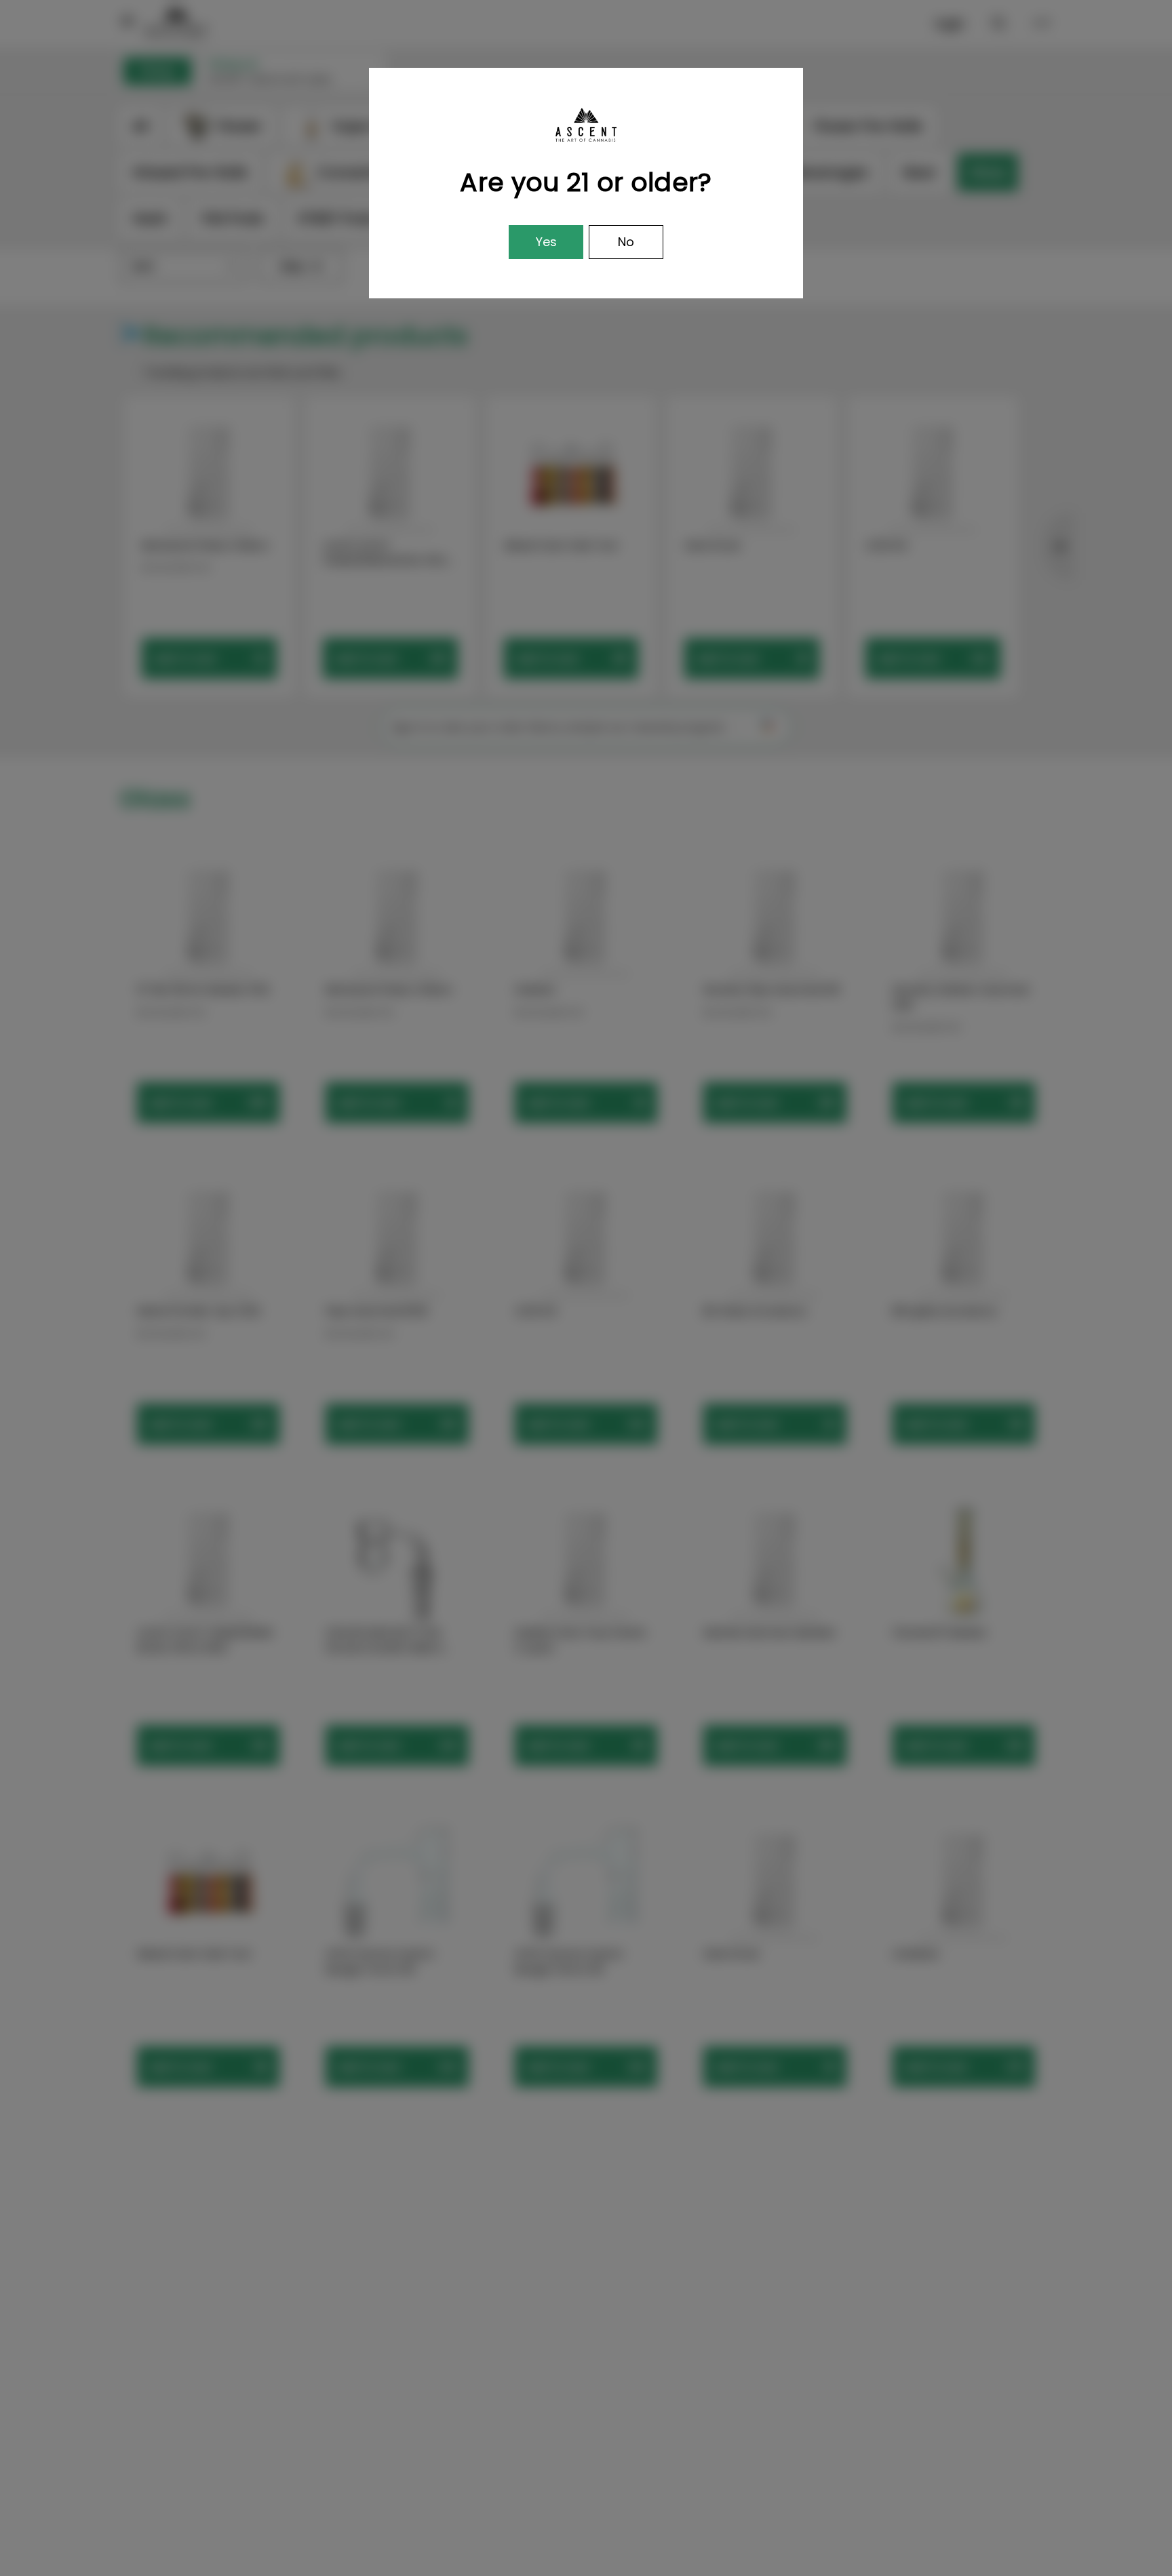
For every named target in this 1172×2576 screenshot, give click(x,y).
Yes (546, 242)
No (626, 242)
